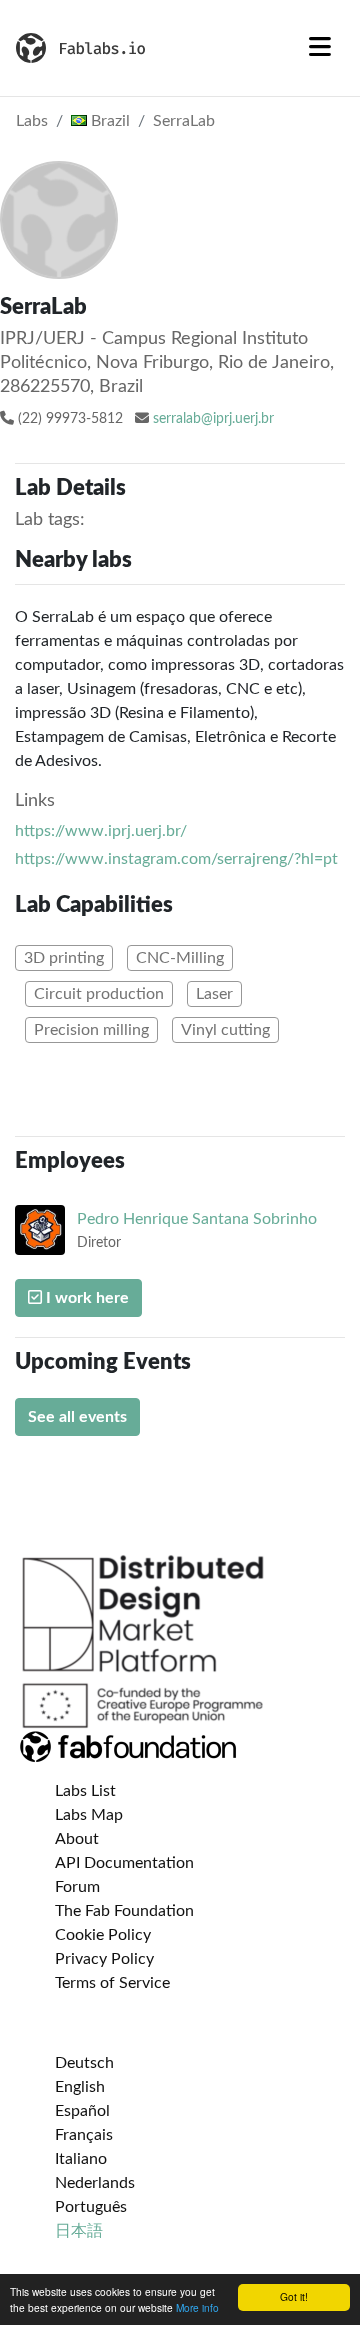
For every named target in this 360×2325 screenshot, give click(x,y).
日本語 (79, 2231)
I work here (85, 1298)
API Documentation (124, 1863)
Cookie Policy (103, 1935)
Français (84, 2135)
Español (82, 2111)
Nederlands (95, 2183)
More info (197, 2307)
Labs (32, 121)
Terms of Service (112, 1983)
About (77, 1839)
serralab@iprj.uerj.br (213, 419)
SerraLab (184, 121)
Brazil (108, 121)
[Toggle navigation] (320, 48)
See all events (77, 1417)
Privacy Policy (104, 1959)
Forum (77, 1887)
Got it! (294, 2296)
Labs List (85, 1791)
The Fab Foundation (124, 1911)
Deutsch (84, 2063)
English (80, 2087)
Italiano (81, 2159)
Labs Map (89, 1815)
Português (91, 2207)
